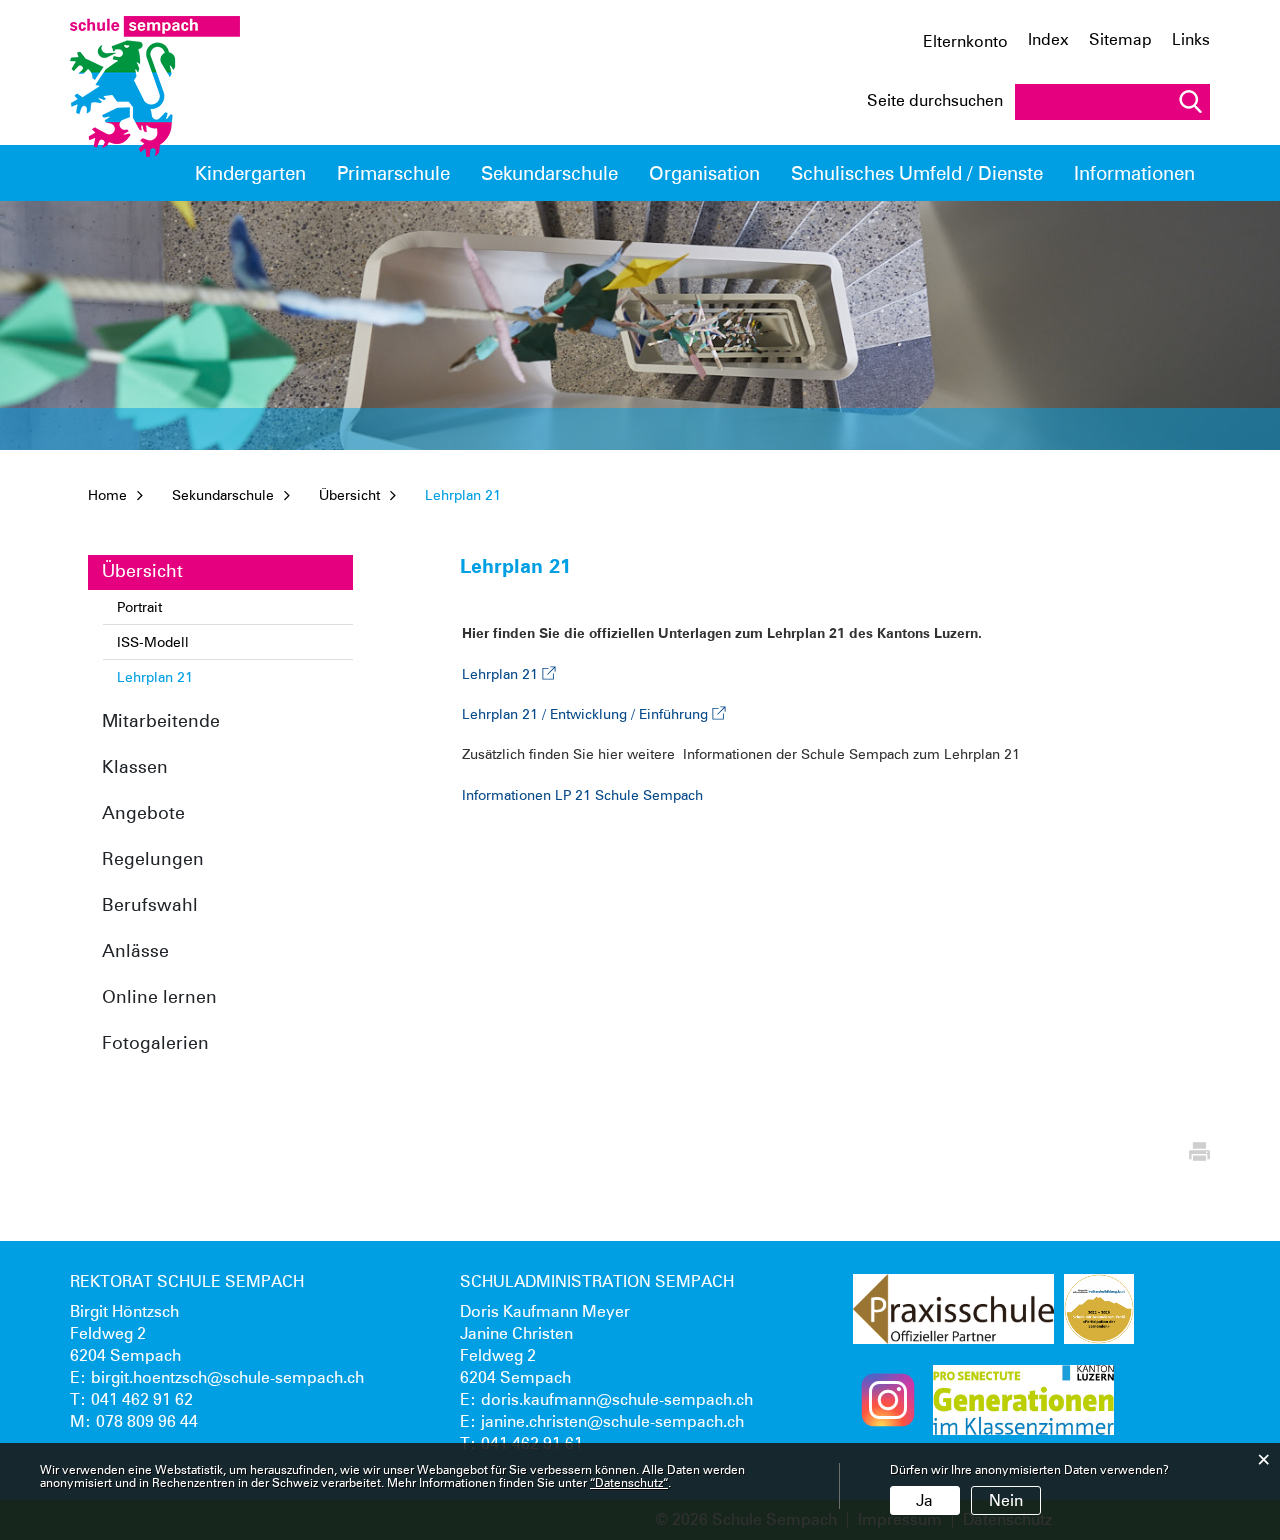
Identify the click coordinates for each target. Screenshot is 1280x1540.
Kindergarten (250, 173)
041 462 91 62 (142, 1399)
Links (1191, 39)
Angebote (143, 812)
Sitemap (1120, 39)
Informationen (1134, 173)
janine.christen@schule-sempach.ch (612, 1421)
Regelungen (153, 858)
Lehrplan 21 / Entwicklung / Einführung (594, 714)
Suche (1190, 101)
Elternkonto (965, 42)
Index (1048, 39)
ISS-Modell (153, 642)
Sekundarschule (549, 173)
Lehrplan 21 (195, 677)
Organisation (704, 173)
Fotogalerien (155, 1042)
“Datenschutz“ (629, 1482)
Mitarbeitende (161, 720)
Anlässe (135, 950)
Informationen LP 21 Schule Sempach (582, 795)
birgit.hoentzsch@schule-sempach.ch (227, 1377)
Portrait (139, 607)
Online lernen (159, 996)
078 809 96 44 (147, 1421)
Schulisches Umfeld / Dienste (917, 173)
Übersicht (142, 570)
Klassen (135, 766)
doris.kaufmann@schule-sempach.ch (617, 1399)
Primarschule (393, 173)
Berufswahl (150, 904)
